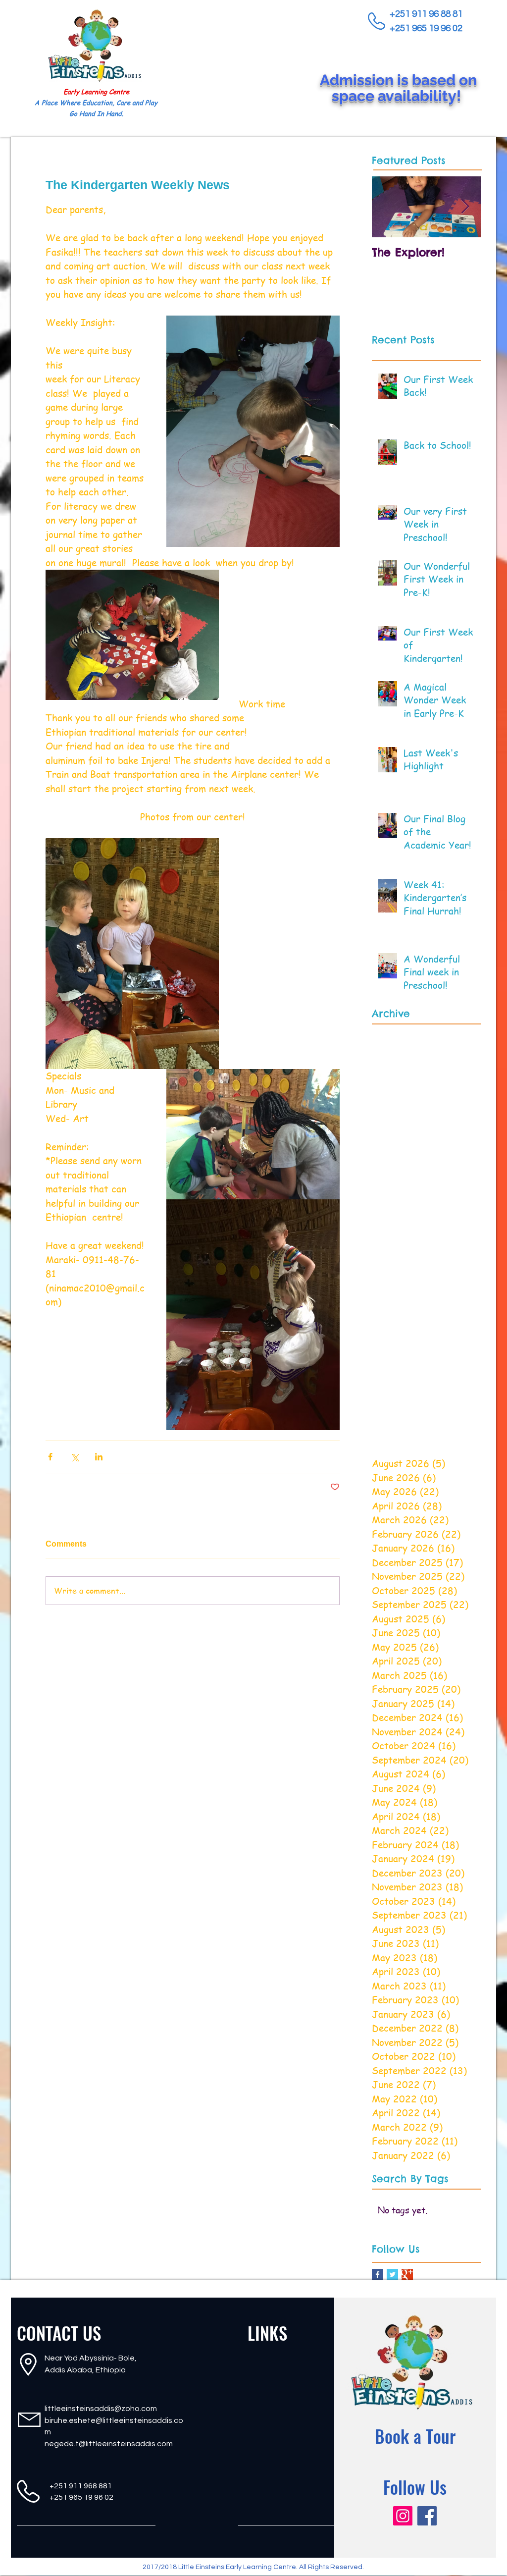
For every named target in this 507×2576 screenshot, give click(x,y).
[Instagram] (403, 2516)
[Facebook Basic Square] (378, 2275)
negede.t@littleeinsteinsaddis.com (109, 2444)
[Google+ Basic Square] (407, 2275)
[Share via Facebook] (50, 1457)
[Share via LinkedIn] (99, 1457)
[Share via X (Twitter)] (75, 1457)
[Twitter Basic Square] (392, 2275)
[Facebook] (427, 2516)
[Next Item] (465, 207)
